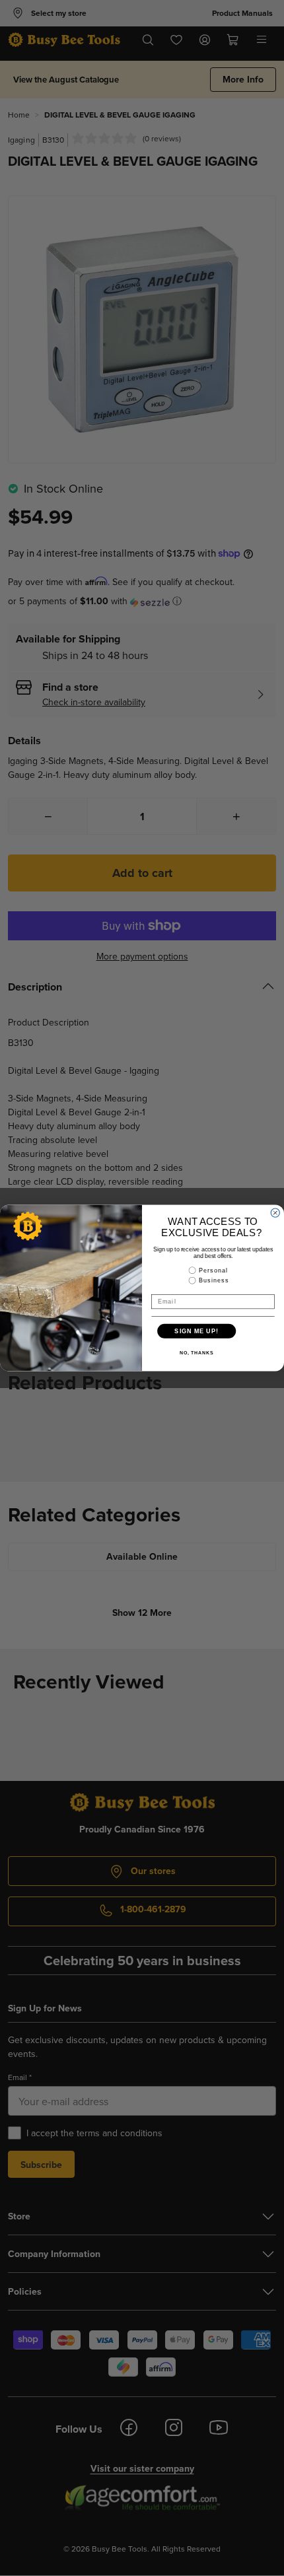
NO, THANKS (197, 1353)
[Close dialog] (275, 1213)
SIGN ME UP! (196, 1331)
